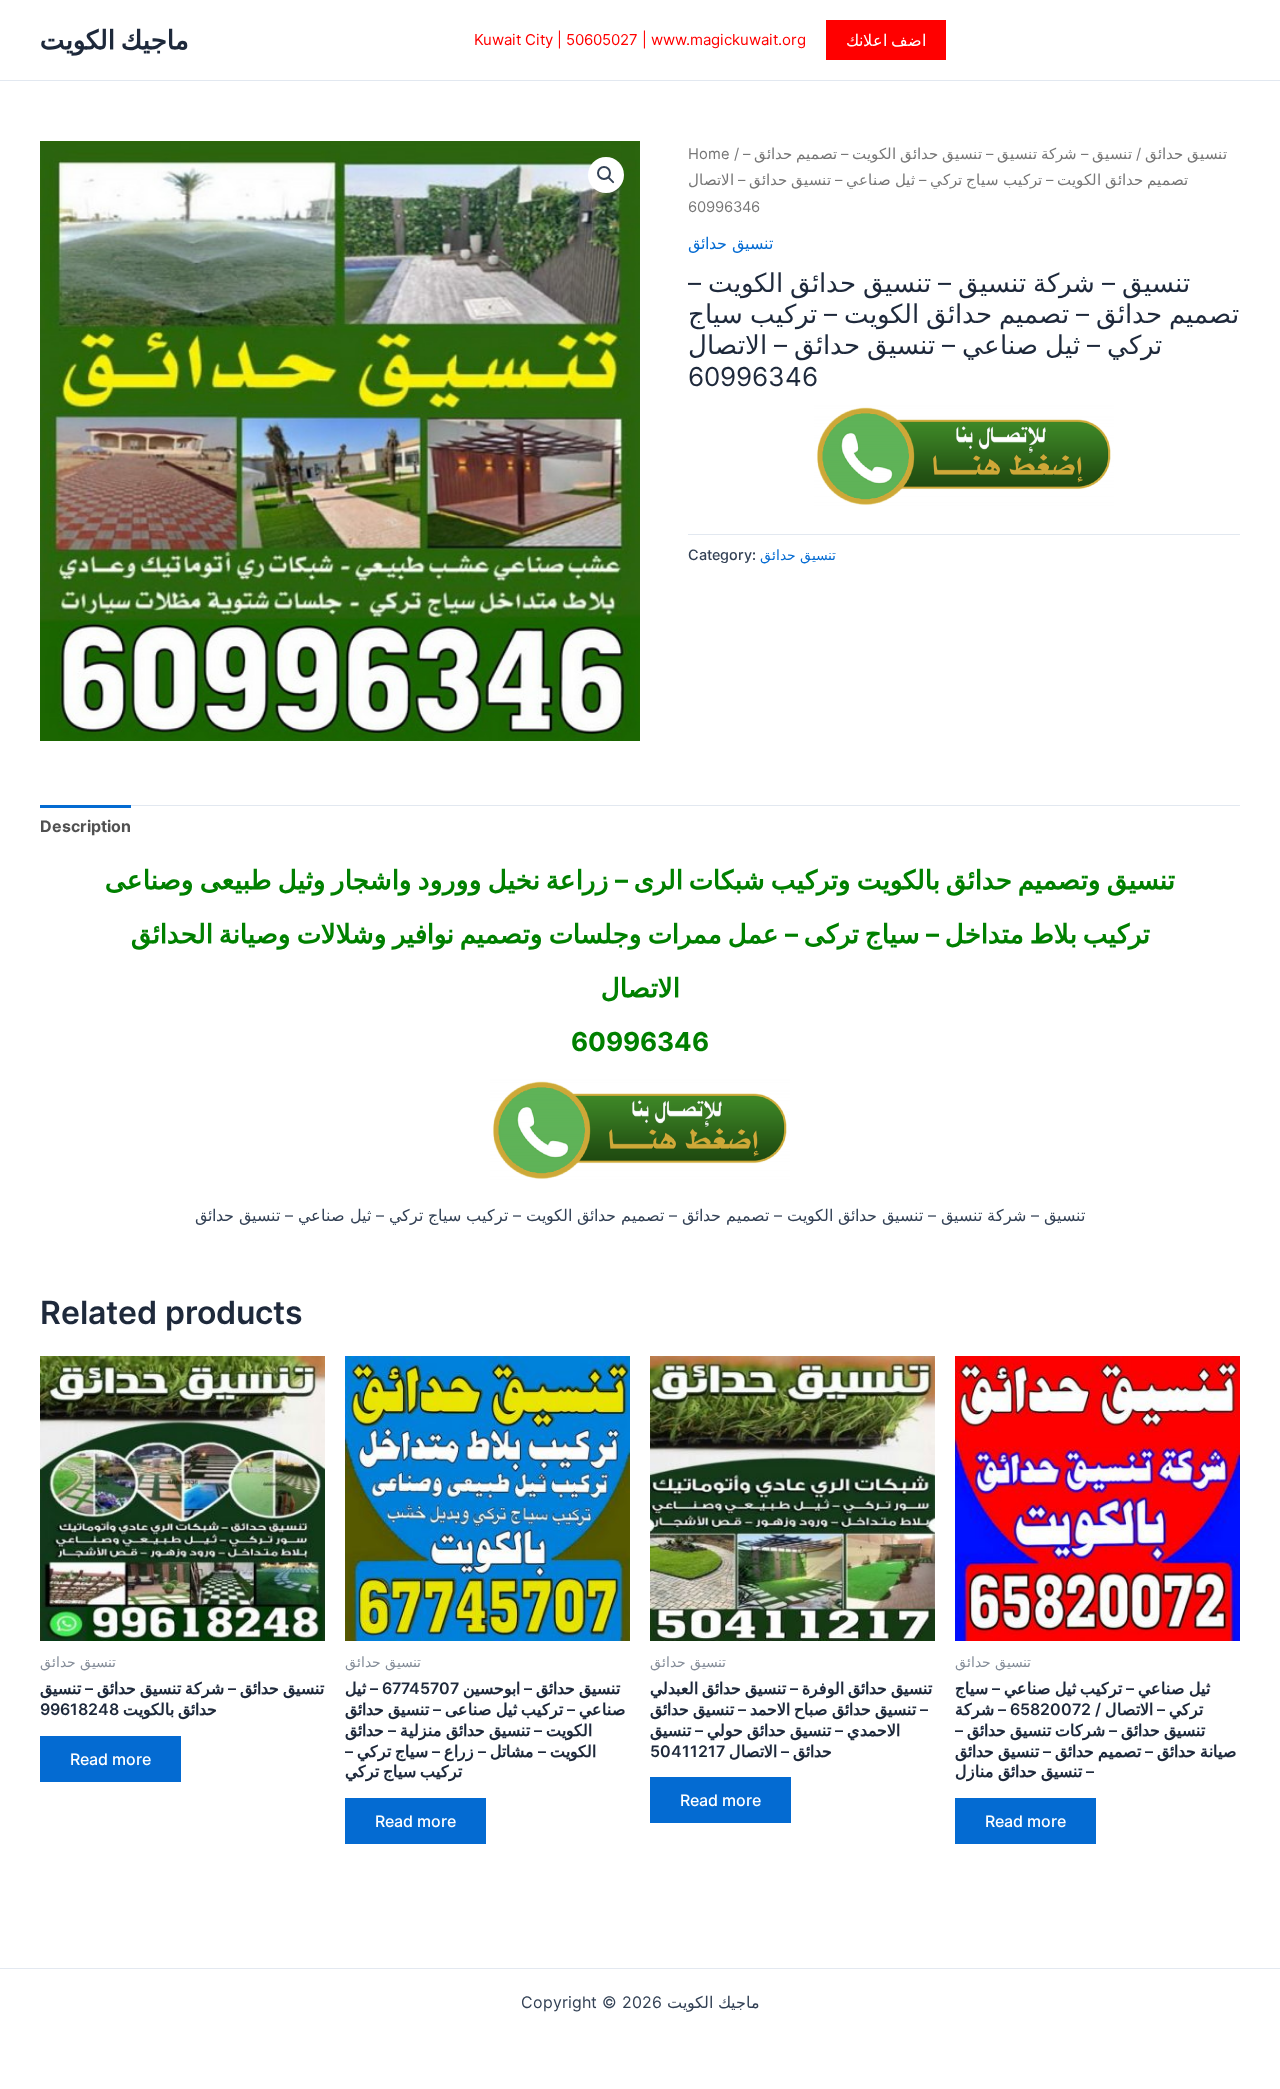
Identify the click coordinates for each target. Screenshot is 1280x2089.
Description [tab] (85, 826)
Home (709, 154)
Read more (110, 1759)
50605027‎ (602, 39)
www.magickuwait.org (728, 39)
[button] (886, 40)
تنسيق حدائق (1186, 154)
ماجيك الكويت (114, 39)
